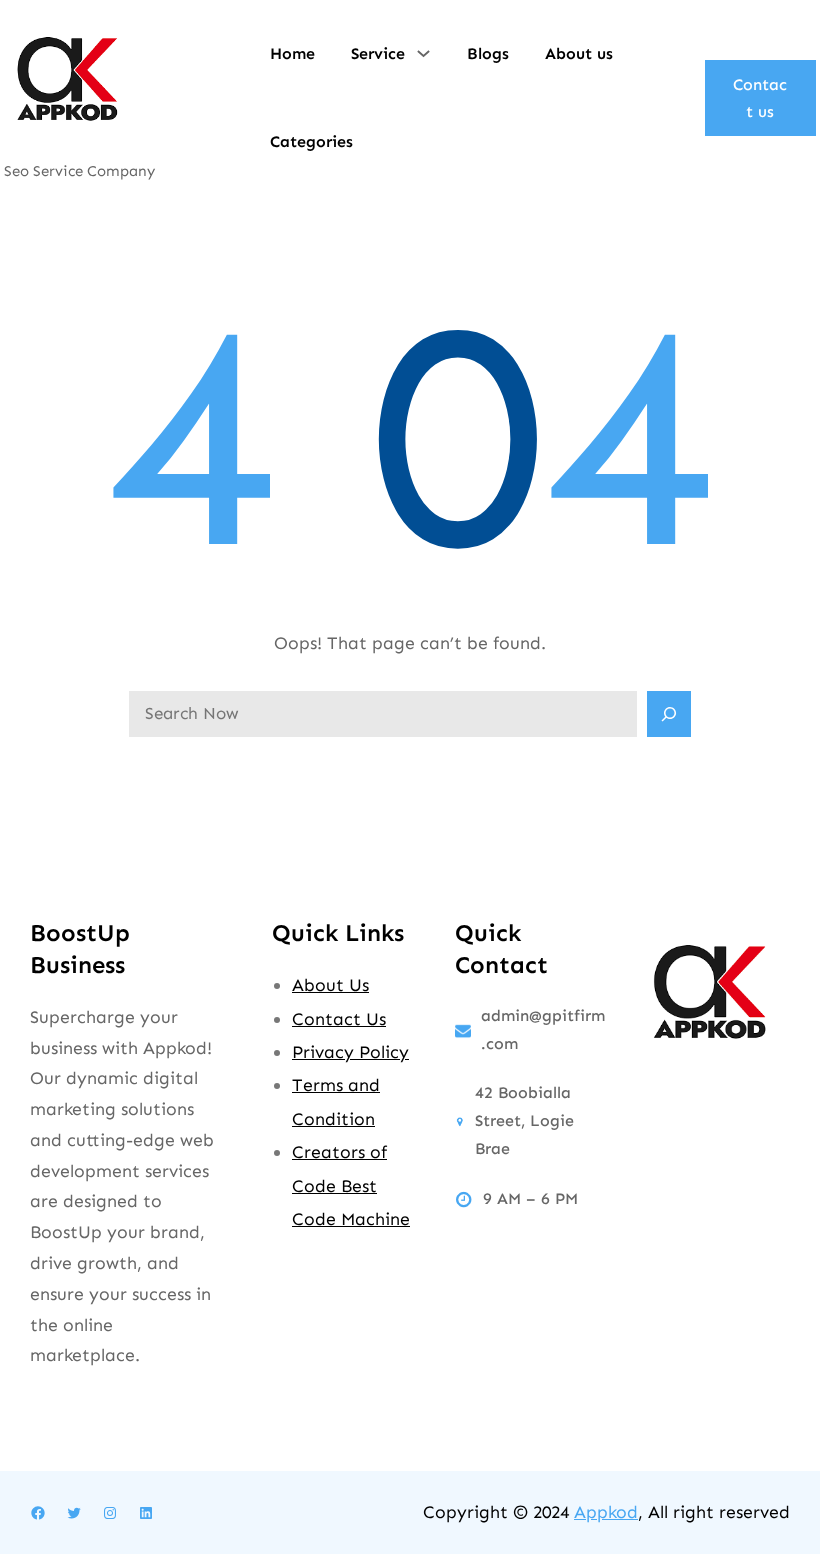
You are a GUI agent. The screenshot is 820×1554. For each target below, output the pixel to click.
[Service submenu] (423, 52)
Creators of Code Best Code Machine (351, 1185)
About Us (330, 985)
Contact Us (339, 1019)
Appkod (606, 1512)
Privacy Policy (350, 1052)
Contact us (760, 98)
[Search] (669, 714)
